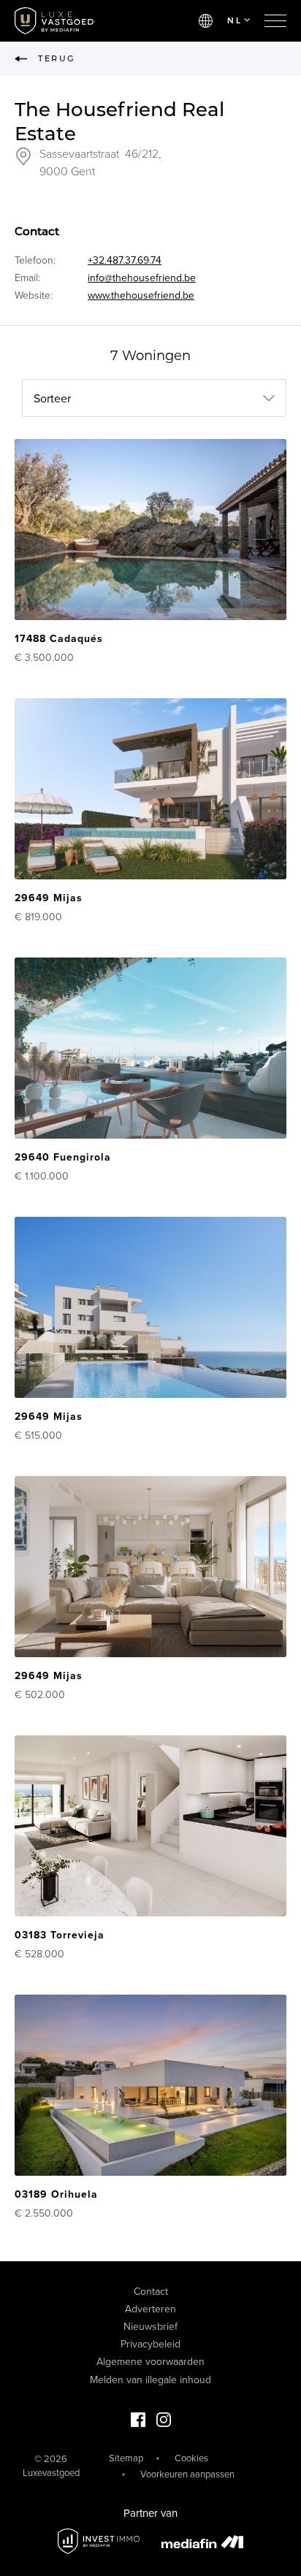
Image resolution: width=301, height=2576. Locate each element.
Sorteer (52, 399)
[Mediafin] (202, 2542)
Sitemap (126, 2458)
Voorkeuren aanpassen (187, 2474)
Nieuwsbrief (150, 2327)
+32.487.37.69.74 (125, 260)
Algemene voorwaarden (150, 2362)
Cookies (191, 2458)
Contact (151, 2292)
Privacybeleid (150, 2344)
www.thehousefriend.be (141, 295)
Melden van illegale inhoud (150, 2380)
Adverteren (150, 2309)
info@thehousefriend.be (142, 278)
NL (235, 20)
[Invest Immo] (99, 2541)
